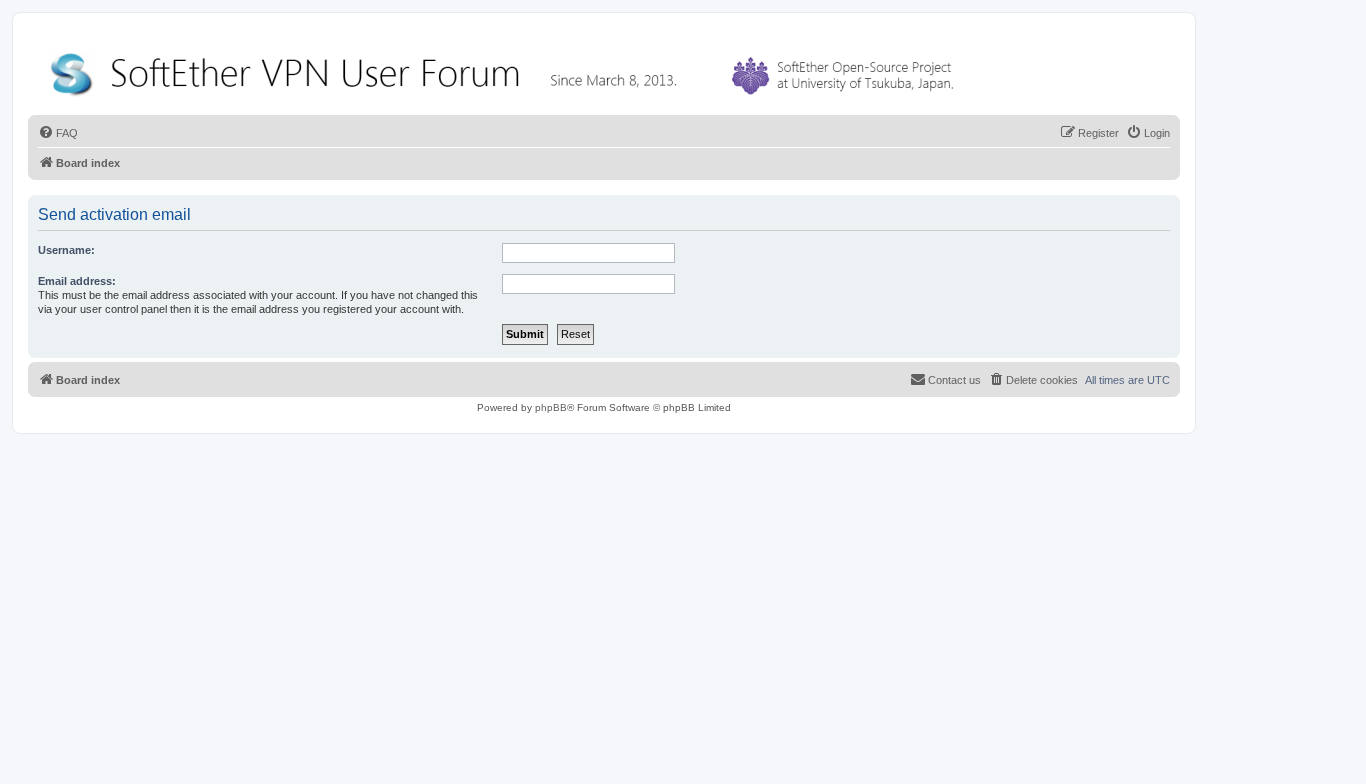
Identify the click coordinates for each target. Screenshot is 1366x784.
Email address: (77, 281)
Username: (66, 250)
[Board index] (506, 69)
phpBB (551, 407)
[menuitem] (58, 133)
